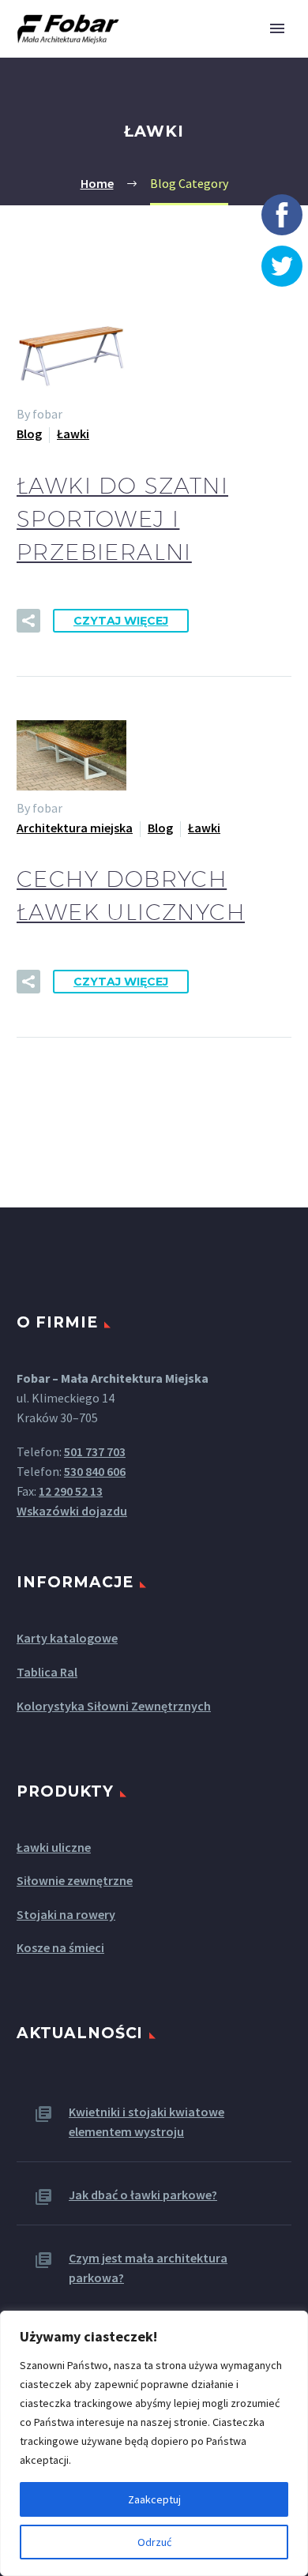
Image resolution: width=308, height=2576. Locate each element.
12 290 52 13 (71, 1491)
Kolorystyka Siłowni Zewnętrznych (114, 1706)
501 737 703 (95, 1451)
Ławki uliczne (54, 1847)
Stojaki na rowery (66, 1914)
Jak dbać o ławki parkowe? (143, 2195)
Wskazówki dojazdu (72, 1511)
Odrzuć (154, 2542)
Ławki (73, 434)
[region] (154, 2443)
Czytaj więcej (121, 621)
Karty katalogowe (67, 1638)
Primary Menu (277, 28)
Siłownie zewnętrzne (75, 1880)
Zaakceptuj (154, 2499)
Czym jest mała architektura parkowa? (148, 2268)
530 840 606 (95, 1471)
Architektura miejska (75, 828)
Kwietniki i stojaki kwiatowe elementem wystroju (146, 2122)
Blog (29, 434)
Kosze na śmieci (60, 1947)
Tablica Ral (47, 1672)
